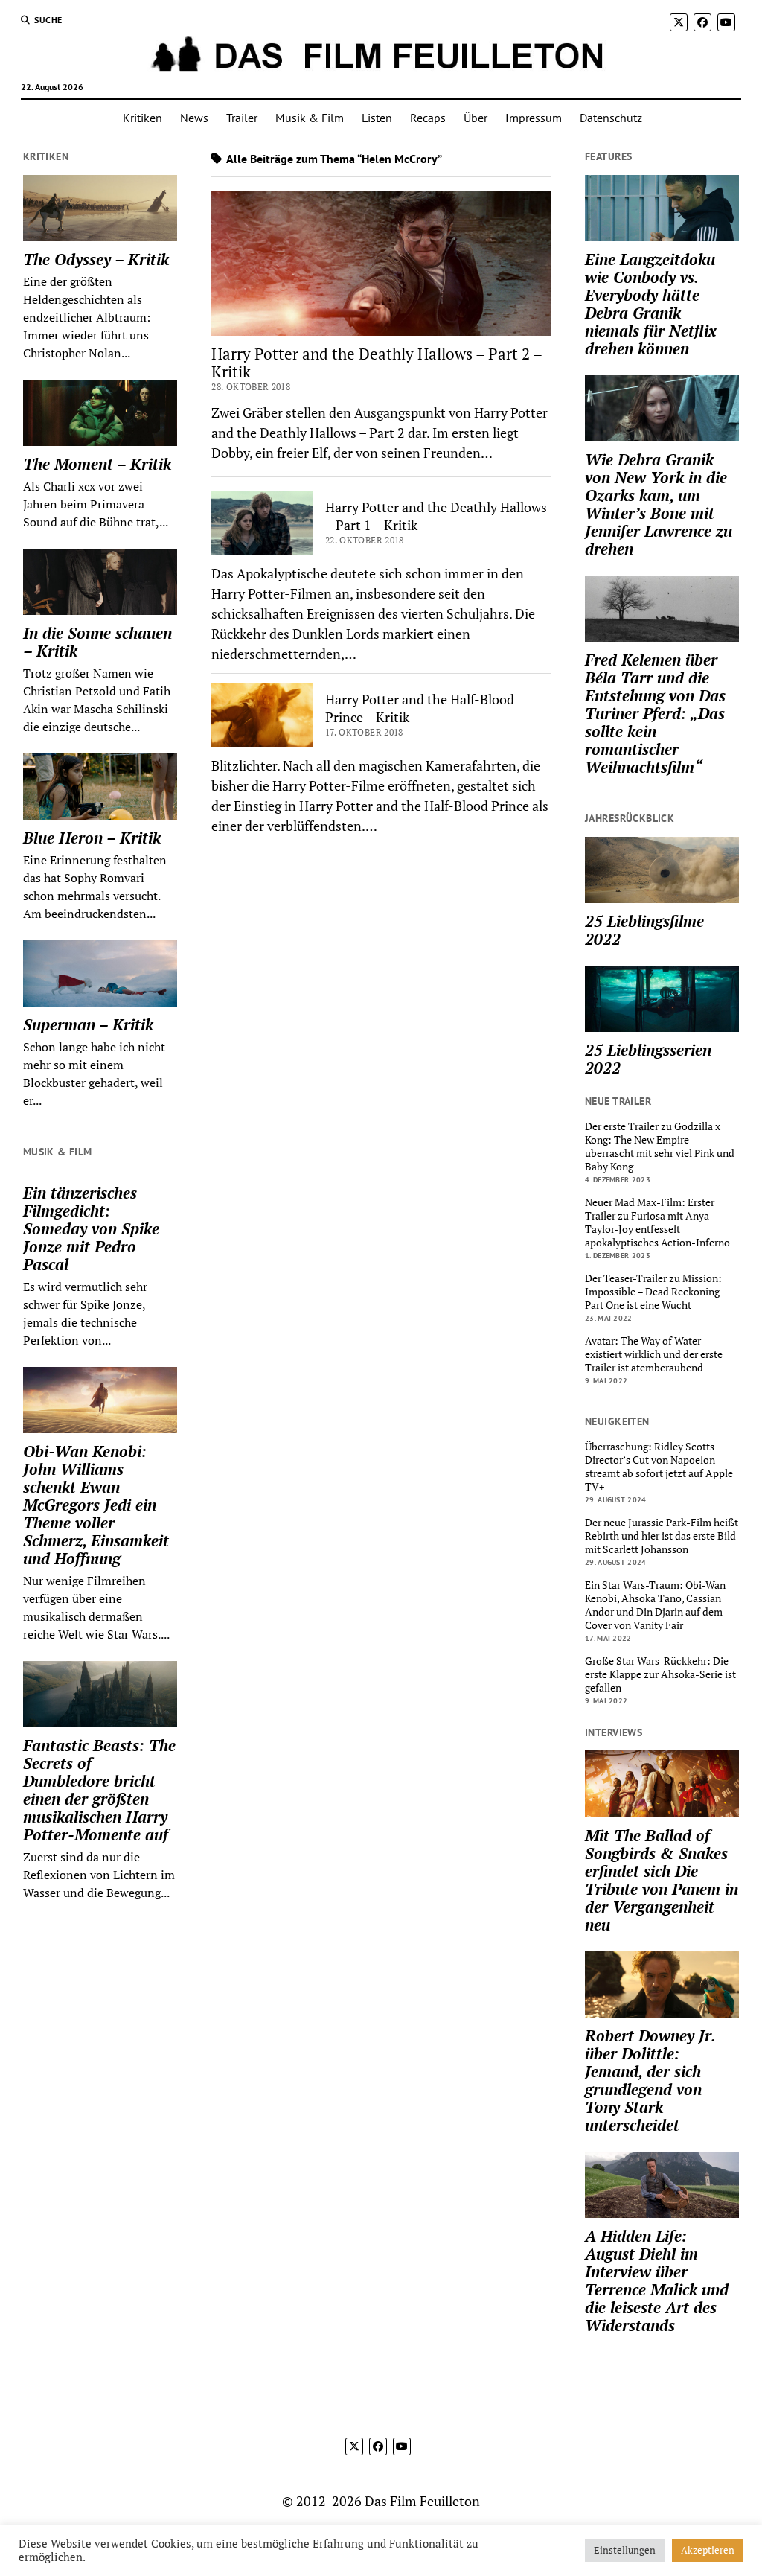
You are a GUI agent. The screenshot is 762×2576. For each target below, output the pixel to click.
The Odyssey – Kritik (96, 259)
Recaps (428, 118)
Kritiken (143, 118)
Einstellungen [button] (625, 2550)
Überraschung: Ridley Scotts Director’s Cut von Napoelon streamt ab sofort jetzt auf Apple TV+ (659, 1467)
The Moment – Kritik (97, 464)
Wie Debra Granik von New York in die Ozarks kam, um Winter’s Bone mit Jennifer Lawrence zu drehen (659, 504)
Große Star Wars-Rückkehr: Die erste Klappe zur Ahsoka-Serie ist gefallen (660, 1674)
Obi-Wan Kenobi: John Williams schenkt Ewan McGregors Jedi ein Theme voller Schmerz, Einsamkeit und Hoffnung (96, 1505)
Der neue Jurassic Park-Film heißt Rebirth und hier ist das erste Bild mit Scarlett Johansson (662, 1536)
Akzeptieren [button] (708, 2550)
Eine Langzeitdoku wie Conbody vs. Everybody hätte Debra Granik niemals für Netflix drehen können (651, 304)
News (194, 118)
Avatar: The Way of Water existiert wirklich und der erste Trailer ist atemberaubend (654, 1354)
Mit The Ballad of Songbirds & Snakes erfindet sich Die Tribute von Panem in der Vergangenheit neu (662, 1880)
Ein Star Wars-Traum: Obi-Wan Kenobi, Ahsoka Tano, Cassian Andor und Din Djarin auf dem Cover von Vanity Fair (655, 1605)
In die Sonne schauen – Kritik (97, 642)
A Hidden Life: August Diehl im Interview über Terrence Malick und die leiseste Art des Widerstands (657, 2280)
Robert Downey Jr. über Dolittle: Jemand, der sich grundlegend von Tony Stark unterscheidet (650, 2080)
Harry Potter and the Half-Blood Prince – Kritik (420, 708)
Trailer (242, 118)
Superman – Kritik (88, 1024)
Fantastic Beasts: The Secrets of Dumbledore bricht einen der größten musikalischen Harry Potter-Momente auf (99, 1790)
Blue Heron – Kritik (92, 838)
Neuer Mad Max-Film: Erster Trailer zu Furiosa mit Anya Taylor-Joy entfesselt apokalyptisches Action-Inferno (657, 1222)
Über (476, 118)
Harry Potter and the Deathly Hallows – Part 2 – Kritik (377, 363)
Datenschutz (611, 118)
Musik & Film (310, 118)
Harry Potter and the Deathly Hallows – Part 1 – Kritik (436, 516)
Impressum (534, 118)
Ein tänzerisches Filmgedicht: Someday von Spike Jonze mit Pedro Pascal (91, 1228)
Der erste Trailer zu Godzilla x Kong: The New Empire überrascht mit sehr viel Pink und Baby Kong (660, 1147)
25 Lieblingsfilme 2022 (644, 930)
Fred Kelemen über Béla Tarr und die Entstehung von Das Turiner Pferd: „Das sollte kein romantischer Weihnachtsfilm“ (655, 713)
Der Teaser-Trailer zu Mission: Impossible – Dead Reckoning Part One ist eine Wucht (653, 1292)
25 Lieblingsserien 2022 (648, 1059)
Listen (377, 118)
